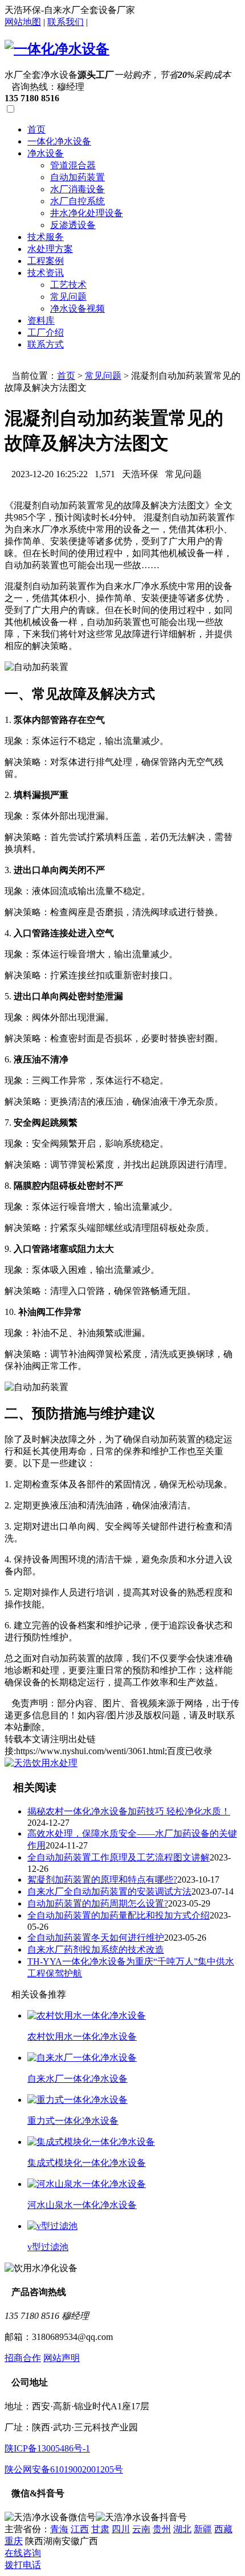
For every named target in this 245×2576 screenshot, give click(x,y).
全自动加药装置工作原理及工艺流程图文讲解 (119, 1857)
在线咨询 (23, 2553)
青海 (59, 2529)
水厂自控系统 (77, 201)
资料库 (41, 321)
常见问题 (68, 297)
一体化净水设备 (59, 141)
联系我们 (66, 22)
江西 (80, 2529)
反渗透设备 (73, 225)
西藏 (223, 2529)
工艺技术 (68, 285)
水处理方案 (50, 249)
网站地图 (23, 22)
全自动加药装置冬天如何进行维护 (96, 1938)
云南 (141, 2529)
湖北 (182, 2529)
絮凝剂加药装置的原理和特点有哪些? (102, 1880)
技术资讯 (46, 273)
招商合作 (23, 2358)
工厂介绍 (46, 332)
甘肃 (100, 2529)
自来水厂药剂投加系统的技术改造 (96, 1949)
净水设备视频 (77, 309)
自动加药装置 (77, 177)
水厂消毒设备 (77, 189)
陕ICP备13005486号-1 (47, 2448)
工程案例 (46, 261)
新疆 (203, 2529)
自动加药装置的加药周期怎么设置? (98, 1903)
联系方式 (46, 344)
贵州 (162, 2529)
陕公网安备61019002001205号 (64, 2469)
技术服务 (46, 237)
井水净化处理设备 (87, 213)
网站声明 (62, 2358)
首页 (36, 129)
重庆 (14, 2541)
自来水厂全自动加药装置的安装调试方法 (109, 1891)
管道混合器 (73, 165)
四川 (121, 2529)
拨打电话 (23, 2565)
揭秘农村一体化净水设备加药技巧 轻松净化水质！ (129, 1811)
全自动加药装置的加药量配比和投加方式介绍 (119, 1915)
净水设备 (46, 153)
